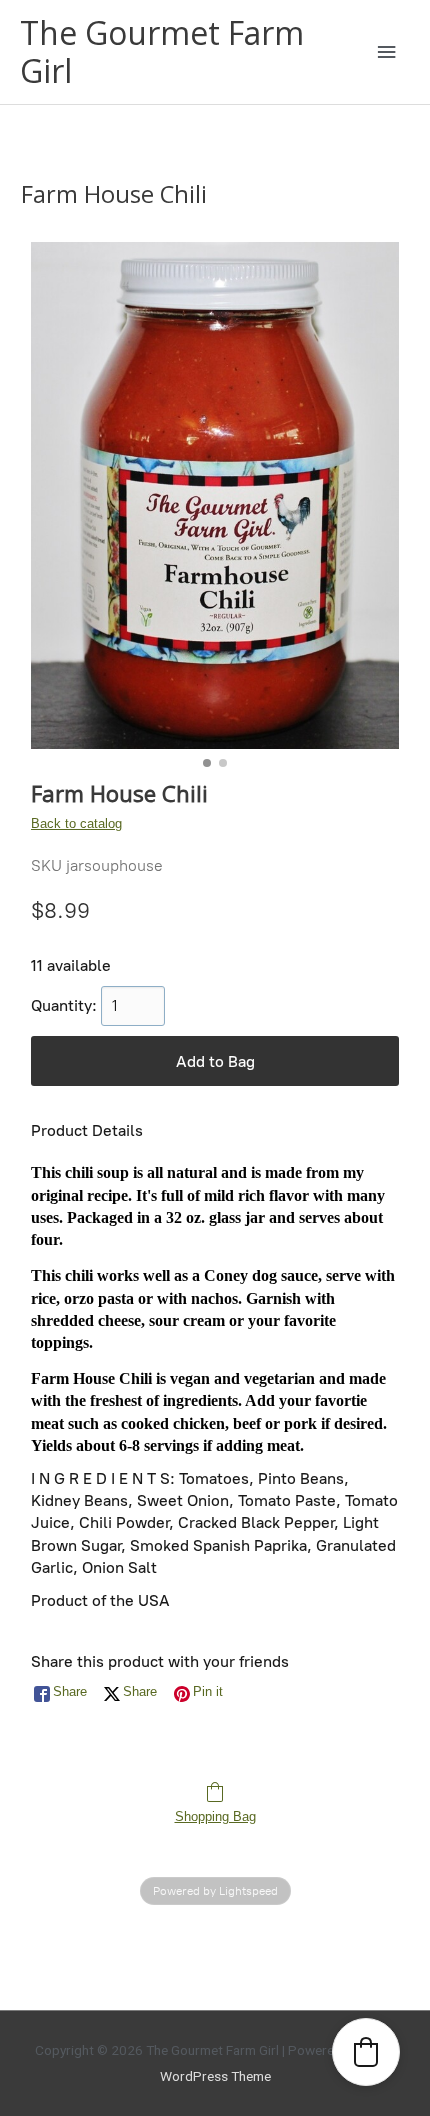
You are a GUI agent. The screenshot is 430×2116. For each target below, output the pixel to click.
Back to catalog (76, 823)
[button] (366, 2052)
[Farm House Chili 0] (215, 495)
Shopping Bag (215, 1816)
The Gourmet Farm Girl (162, 51)
